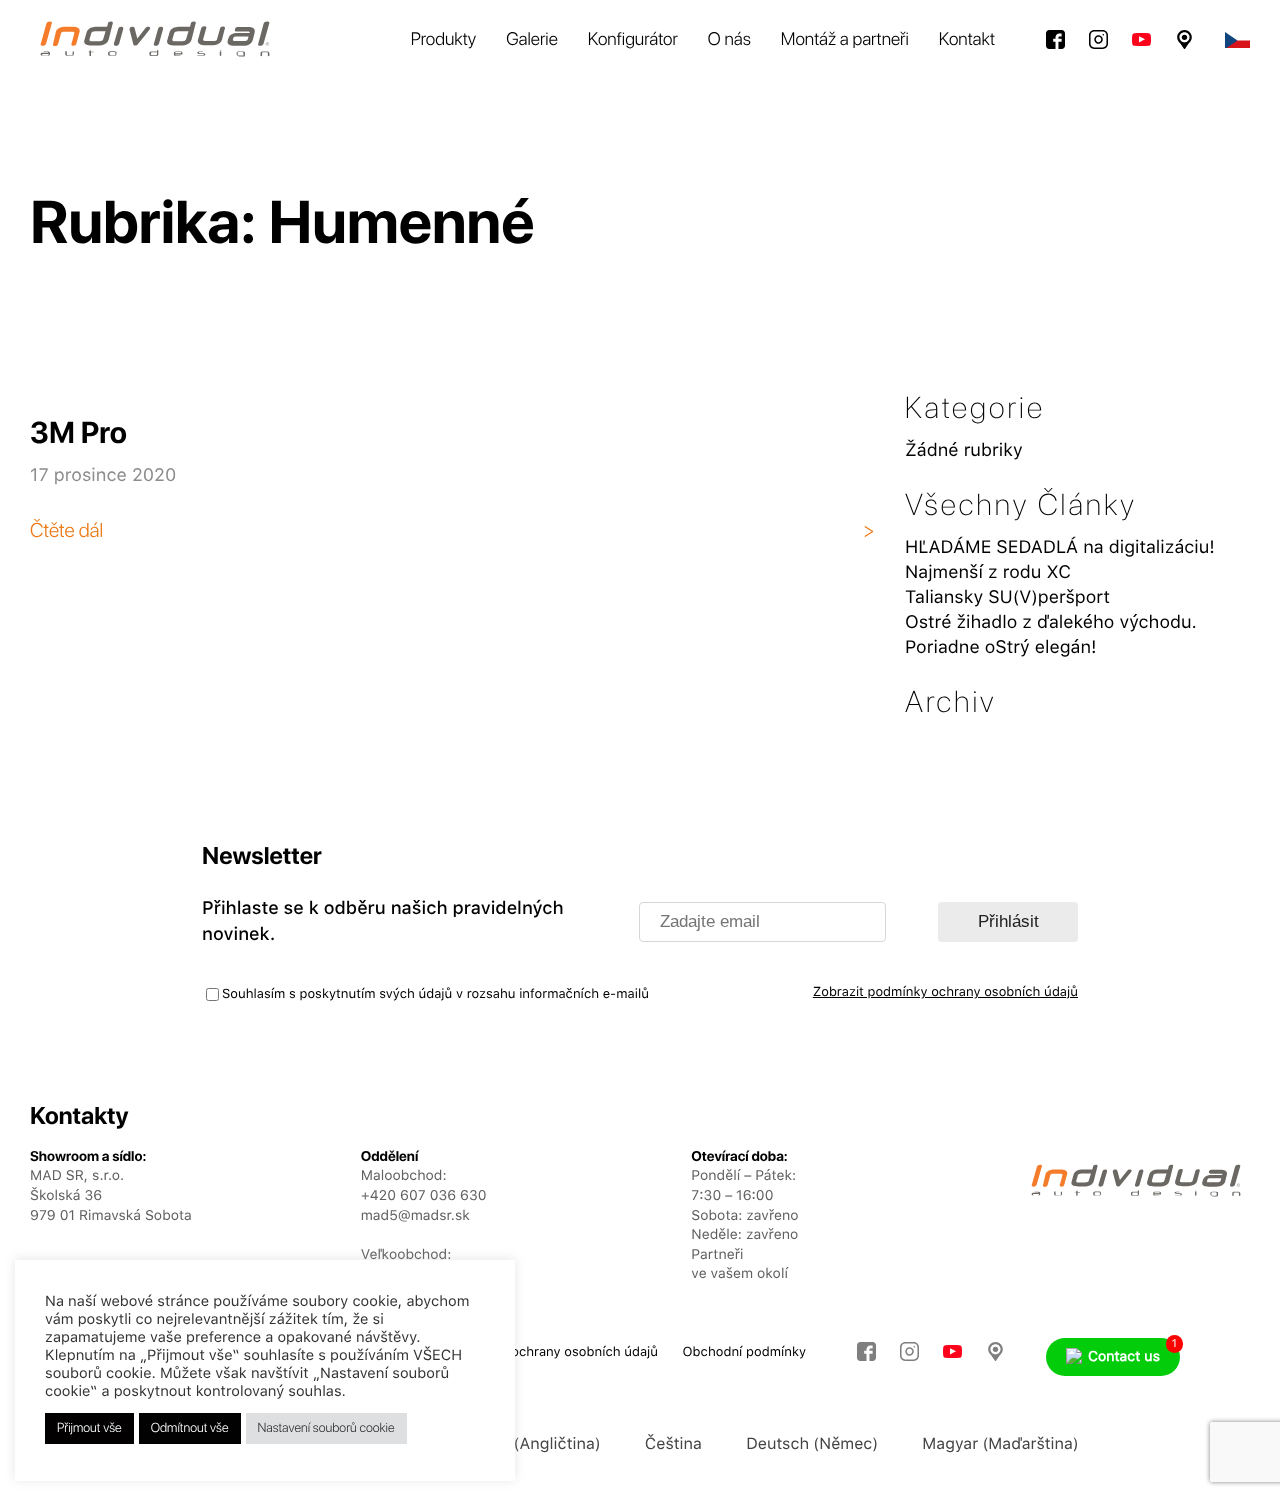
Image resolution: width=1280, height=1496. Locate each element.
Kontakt (967, 39)
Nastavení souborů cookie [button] (326, 1428)
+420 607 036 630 (424, 1196)
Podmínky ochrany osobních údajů (552, 1352)
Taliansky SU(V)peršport (1007, 597)
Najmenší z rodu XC (988, 572)
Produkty (444, 39)
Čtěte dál (66, 530)
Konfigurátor (633, 39)
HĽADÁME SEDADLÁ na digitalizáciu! (1060, 547)
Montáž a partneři (845, 39)
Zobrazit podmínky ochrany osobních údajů (945, 992)
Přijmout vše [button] (89, 1428)
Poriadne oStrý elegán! (1001, 647)
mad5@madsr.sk (415, 1216)
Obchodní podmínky (744, 1352)
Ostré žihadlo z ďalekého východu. (1051, 622)
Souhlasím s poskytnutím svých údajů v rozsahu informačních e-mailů (435, 994)
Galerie (532, 39)
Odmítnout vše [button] (190, 1428)
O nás (729, 39)
